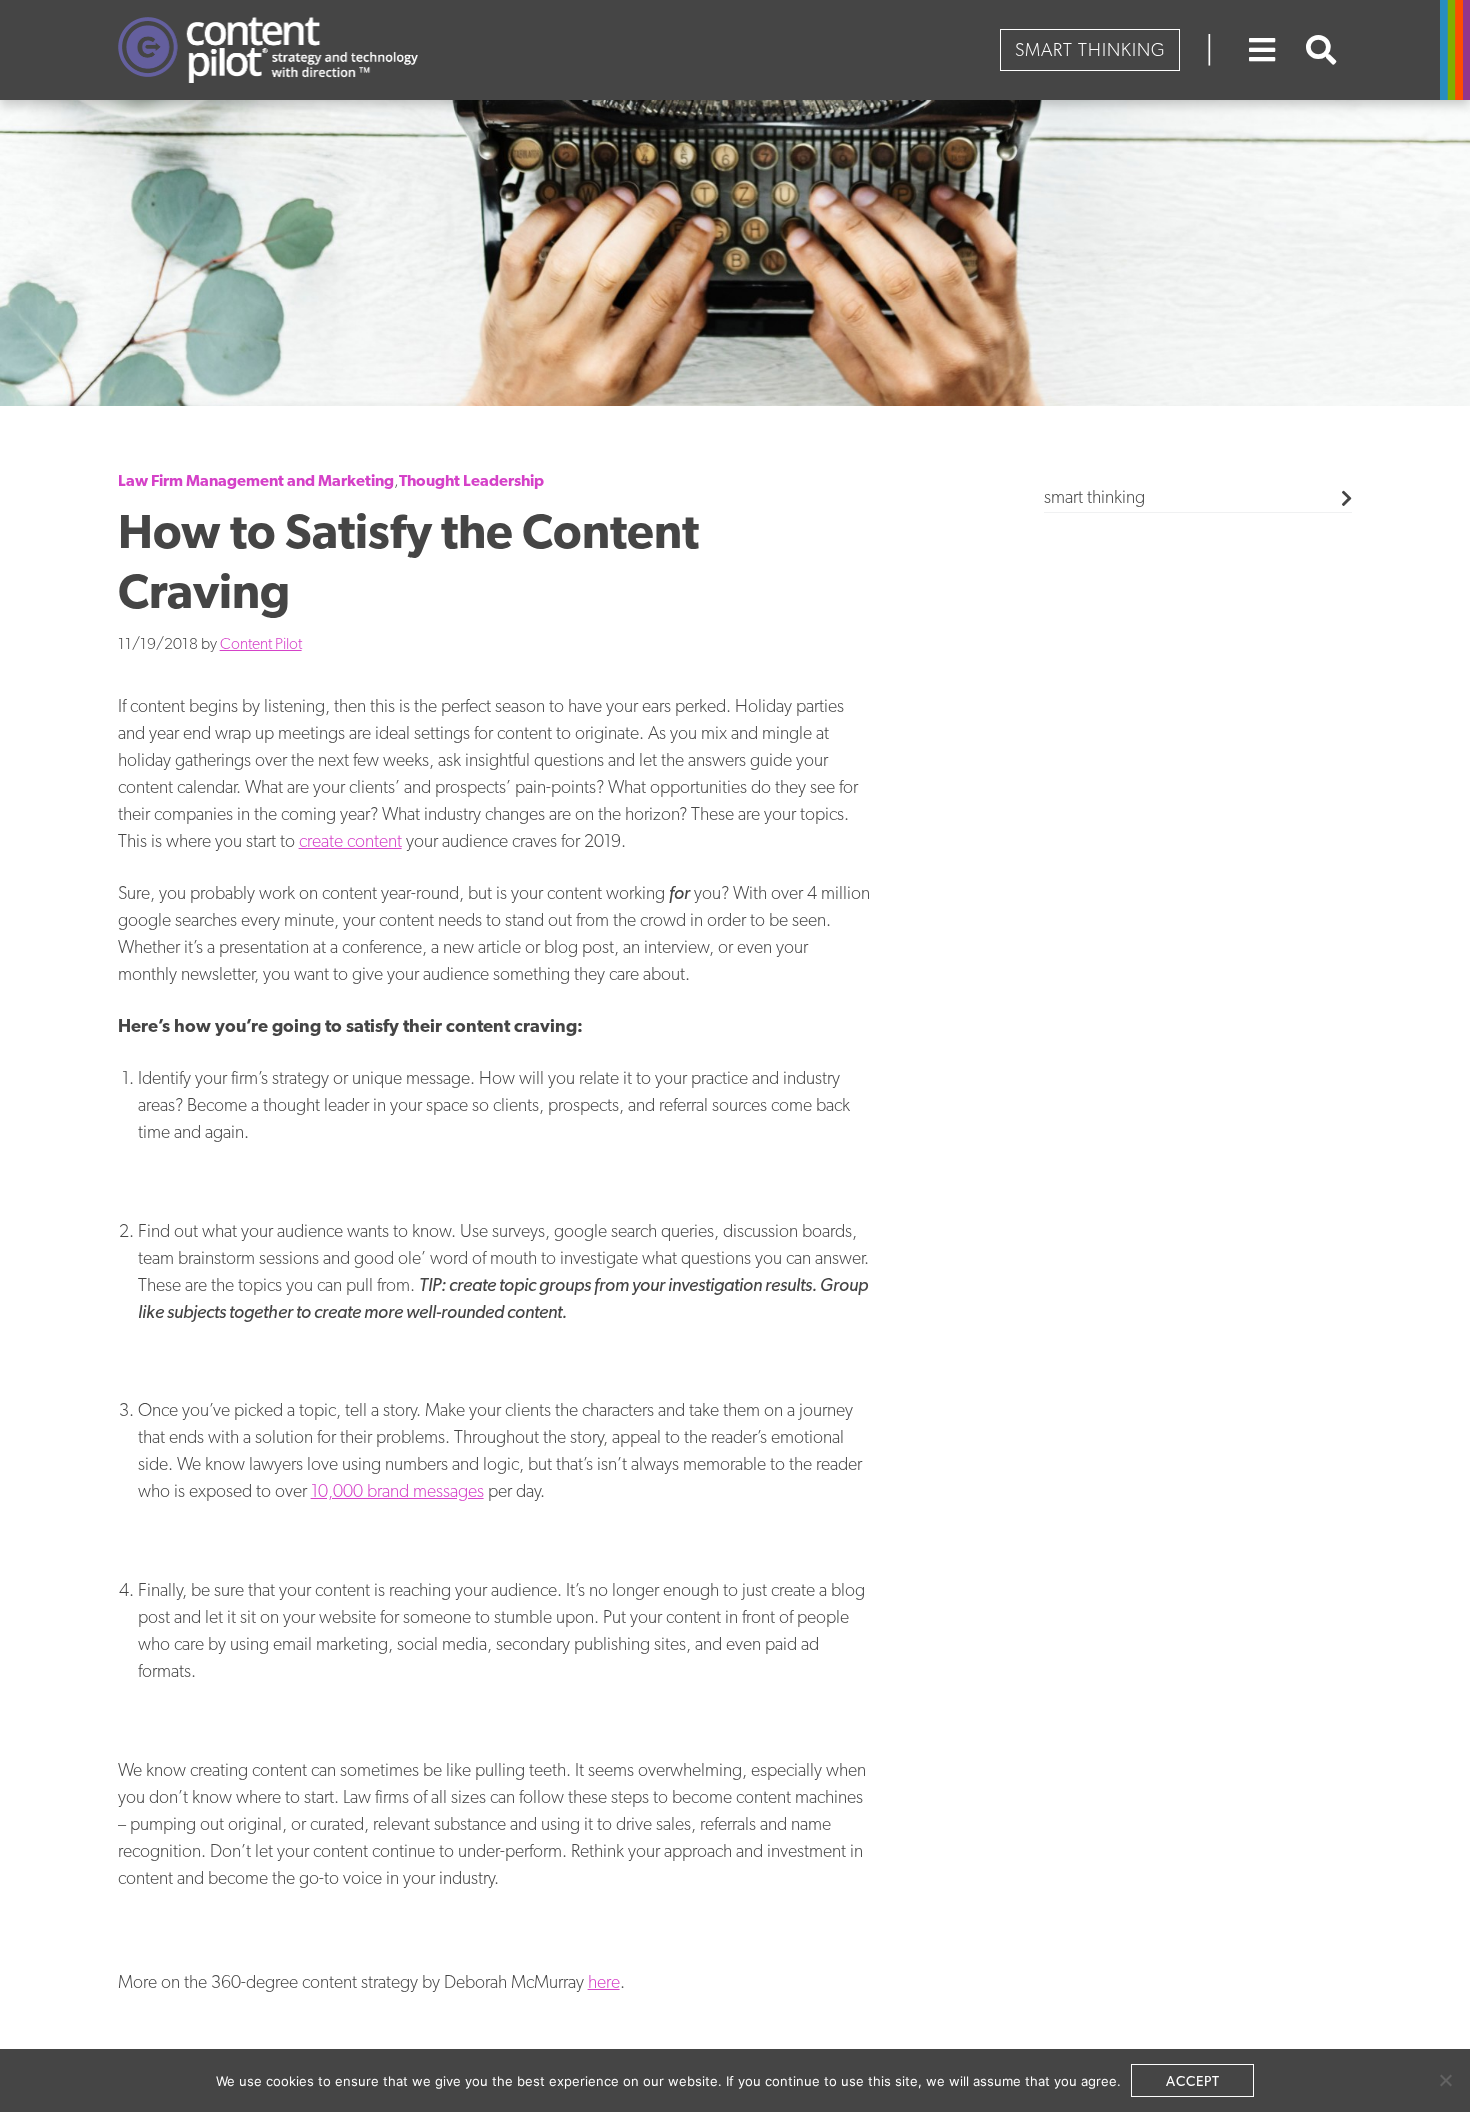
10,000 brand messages (397, 1490)
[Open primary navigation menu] (1262, 50)
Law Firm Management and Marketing (256, 480)
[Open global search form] (1321, 50)
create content (350, 840)
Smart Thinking (1090, 49)
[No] (1445, 2080)
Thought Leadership (471, 480)
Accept (1193, 2081)
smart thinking (1094, 496)
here (604, 1981)
